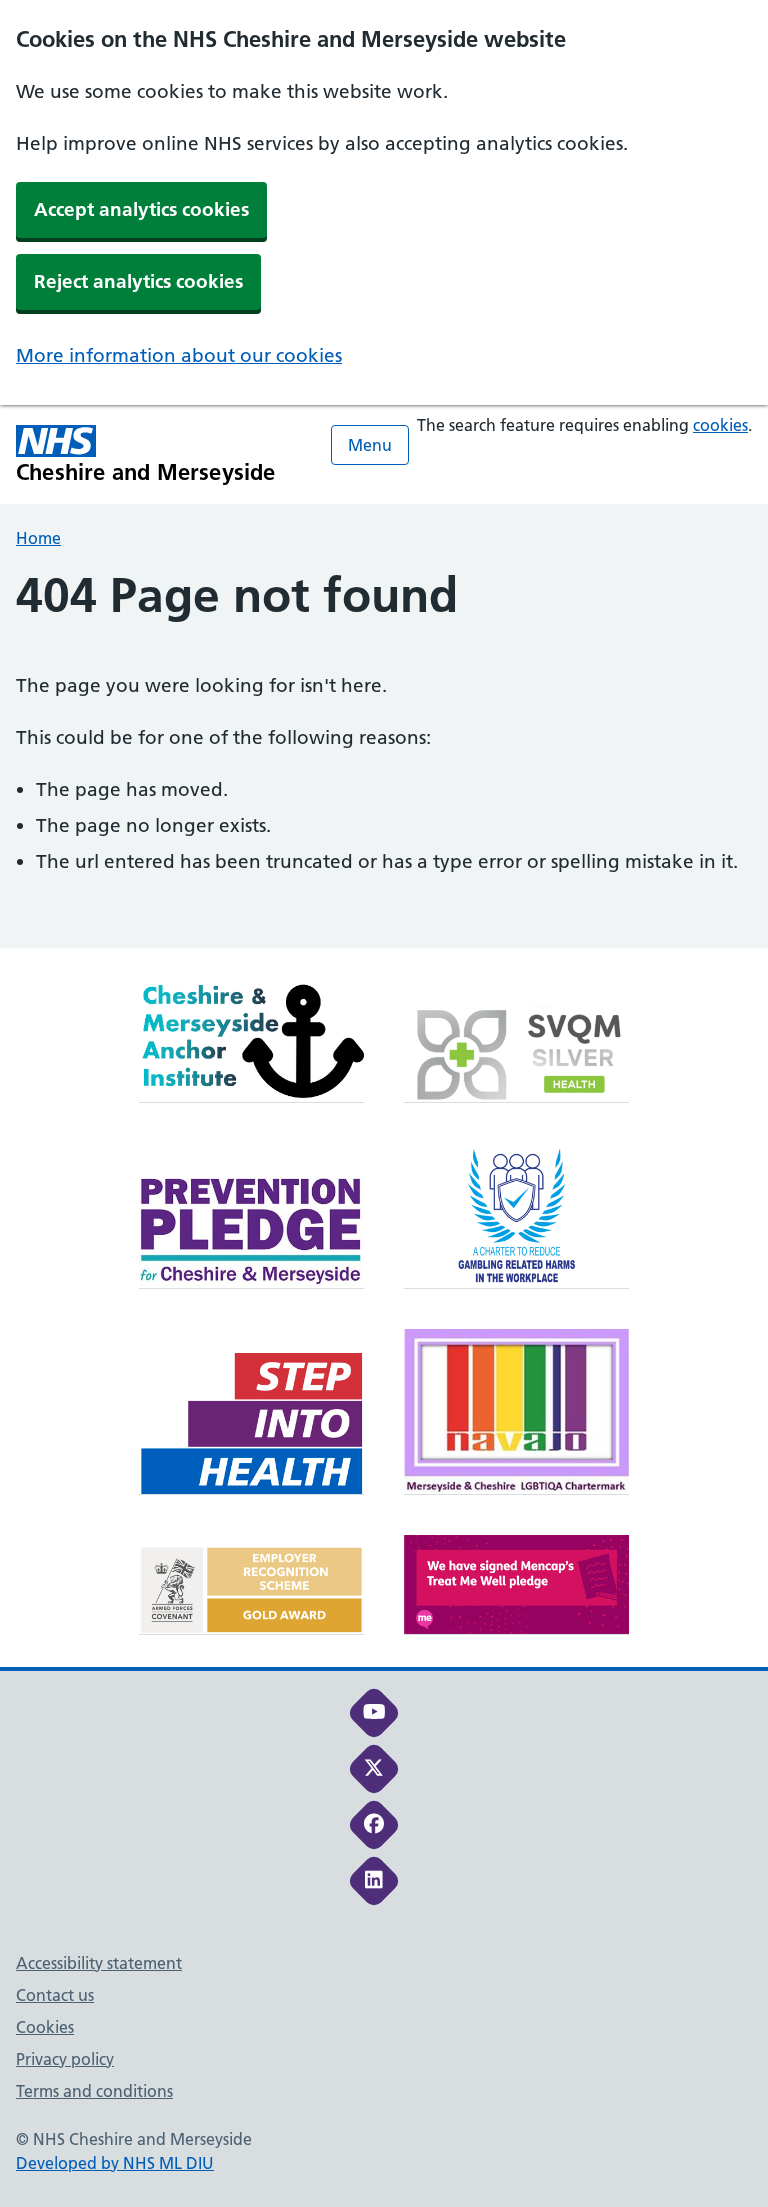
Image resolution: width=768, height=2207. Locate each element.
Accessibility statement (99, 1963)
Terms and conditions (94, 2091)
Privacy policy (65, 2059)
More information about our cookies (179, 355)
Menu (370, 445)
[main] (384, 758)
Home (38, 538)
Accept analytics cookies (141, 209)
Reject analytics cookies (138, 281)
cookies (720, 425)
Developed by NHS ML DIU (115, 2163)
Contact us (55, 1995)
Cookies (45, 2027)
